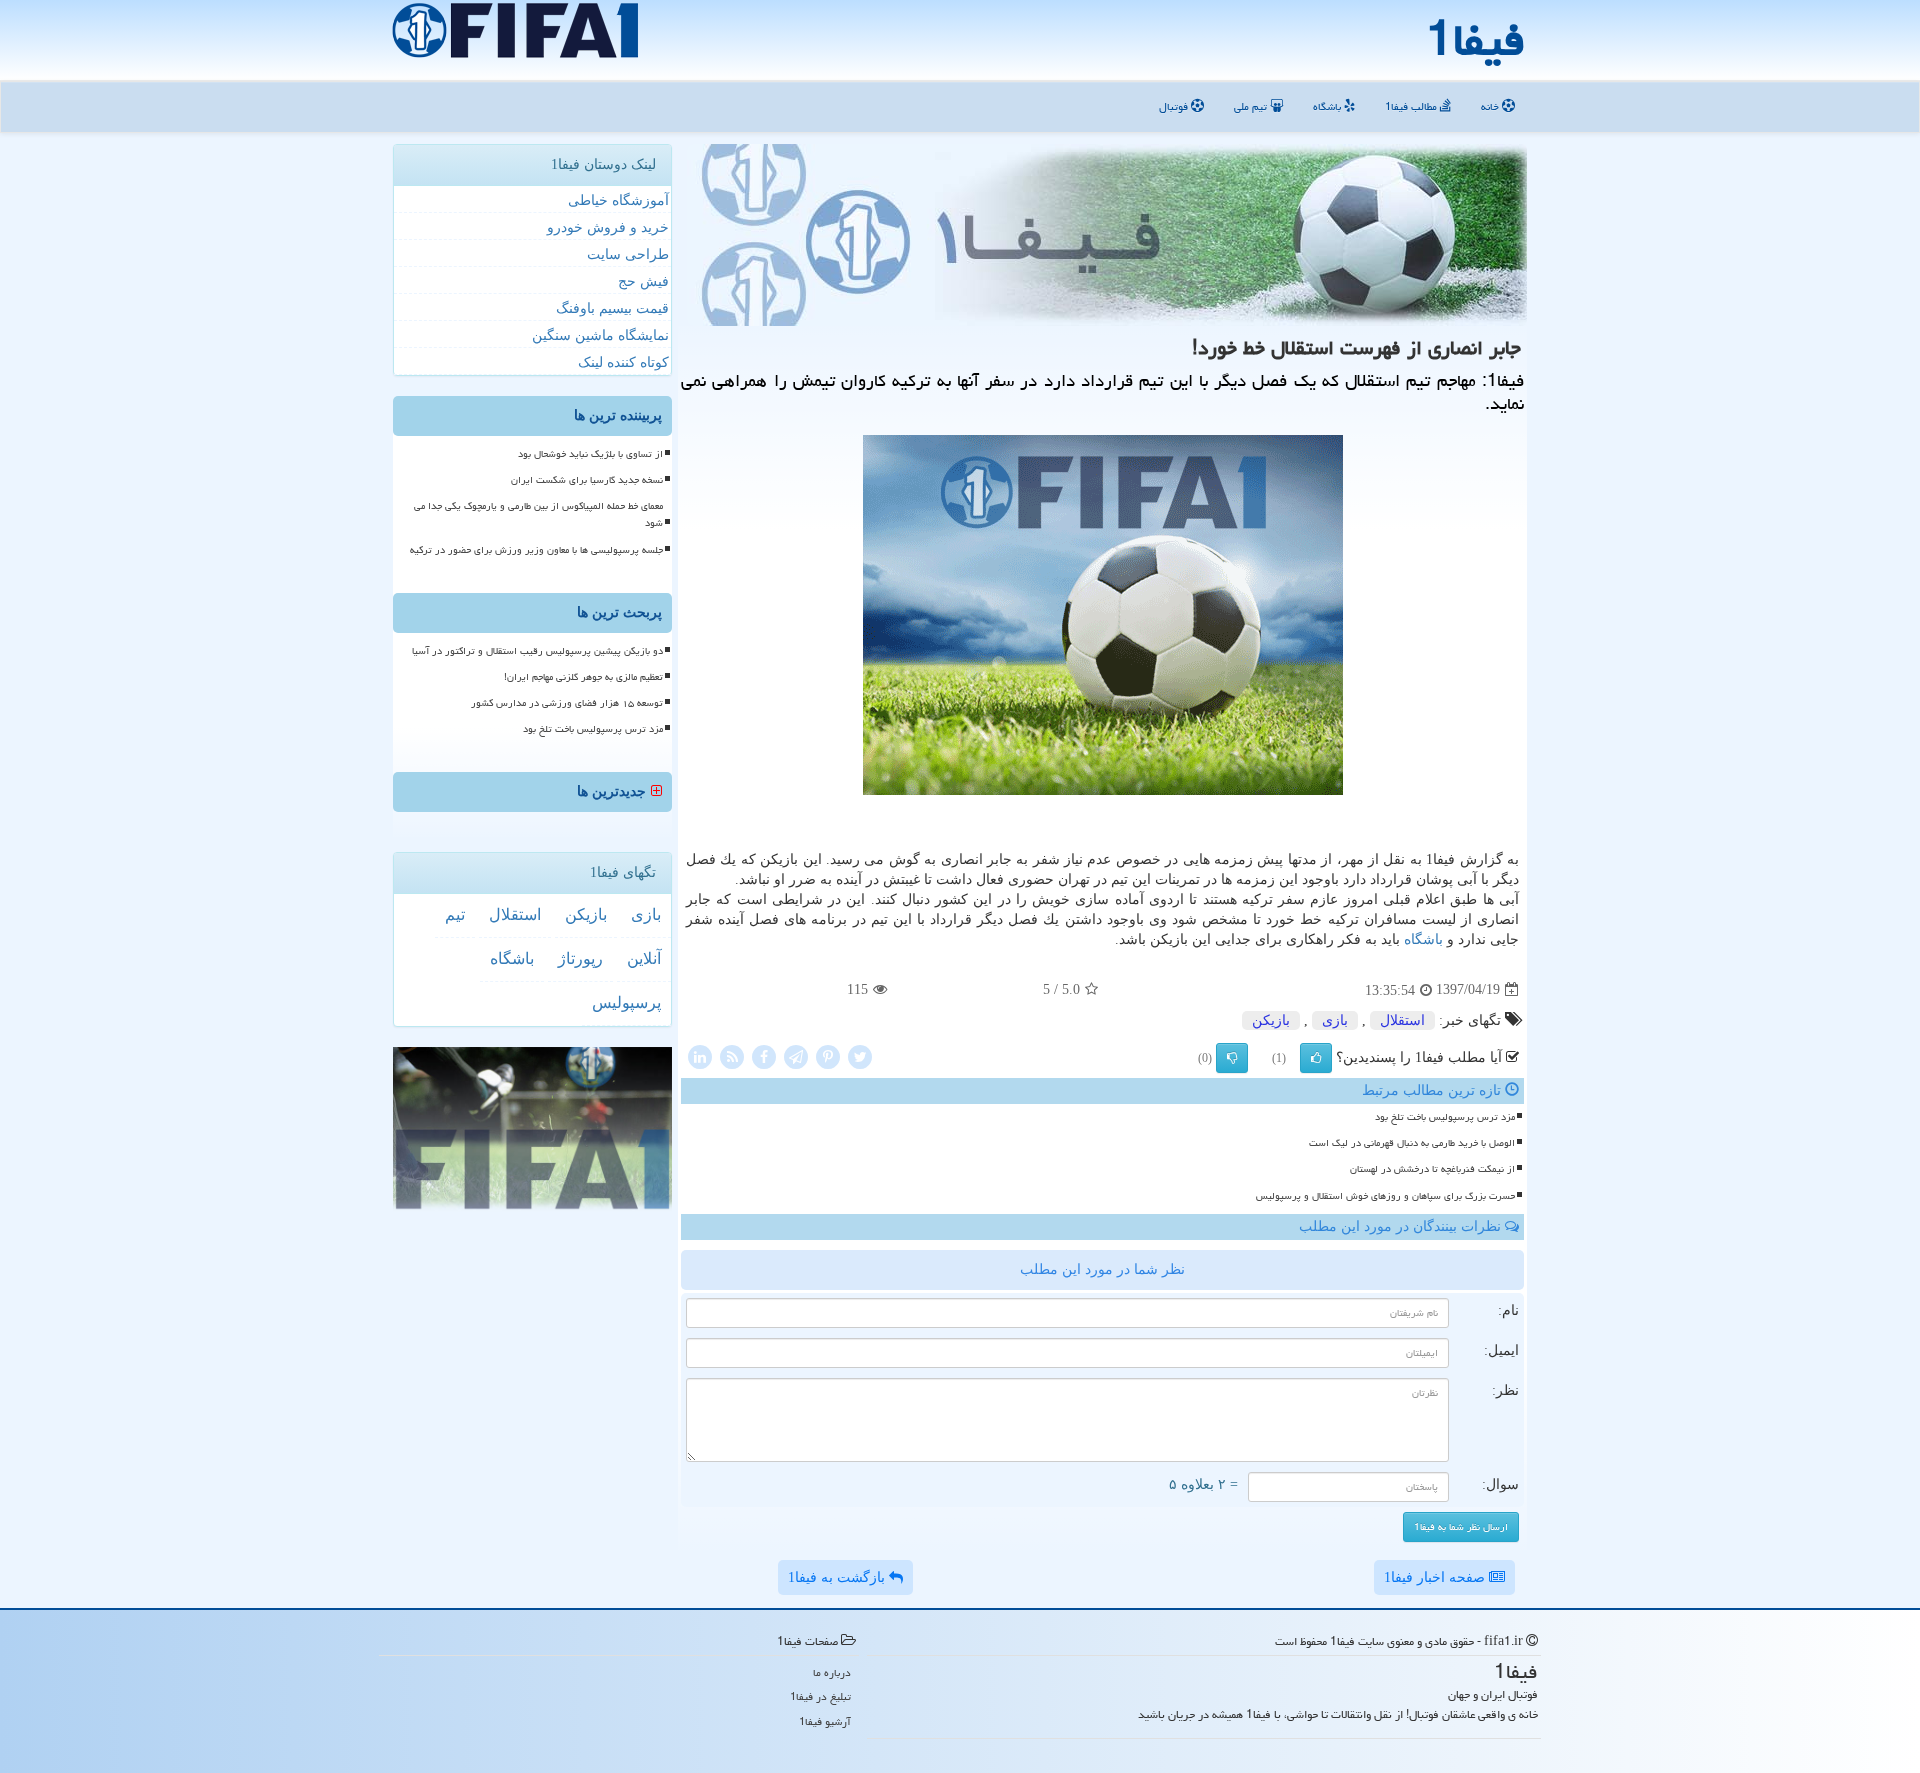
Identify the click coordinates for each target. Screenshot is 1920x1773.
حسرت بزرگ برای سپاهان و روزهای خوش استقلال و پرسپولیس (1385, 1196)
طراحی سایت (628, 254)
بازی (1335, 1020)
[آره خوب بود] (1316, 1058)
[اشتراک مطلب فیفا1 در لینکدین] (700, 1055)
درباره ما (832, 1672)
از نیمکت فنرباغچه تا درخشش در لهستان (1432, 1169)
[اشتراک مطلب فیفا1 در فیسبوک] (764, 1055)
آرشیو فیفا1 (825, 1721)
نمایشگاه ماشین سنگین (600, 335)
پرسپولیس (626, 1002)
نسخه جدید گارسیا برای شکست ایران (587, 480)
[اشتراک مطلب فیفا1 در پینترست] (828, 1055)
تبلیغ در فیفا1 (820, 1696)
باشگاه (1328, 106)
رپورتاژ (580, 958)
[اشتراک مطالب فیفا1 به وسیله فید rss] (732, 1055)
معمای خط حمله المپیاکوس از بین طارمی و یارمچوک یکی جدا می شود (538, 514)
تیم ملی (1252, 106)
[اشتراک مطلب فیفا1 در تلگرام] (796, 1055)
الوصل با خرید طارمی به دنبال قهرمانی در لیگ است (1412, 1143)
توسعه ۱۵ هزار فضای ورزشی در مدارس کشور (567, 703)
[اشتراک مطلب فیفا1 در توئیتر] (860, 1055)
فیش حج (643, 281)
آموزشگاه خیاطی (618, 200)
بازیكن (1271, 1020)
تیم (455, 914)
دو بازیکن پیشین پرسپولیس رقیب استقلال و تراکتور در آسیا (537, 651)
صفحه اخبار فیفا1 (1436, 1577)
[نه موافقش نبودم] (1232, 1058)
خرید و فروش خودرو (608, 227)
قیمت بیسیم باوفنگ (612, 308)
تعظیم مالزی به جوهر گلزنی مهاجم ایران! (583, 677)
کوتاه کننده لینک (623, 362)
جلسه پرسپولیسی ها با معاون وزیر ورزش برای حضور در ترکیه (536, 550)
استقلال (1402, 1020)
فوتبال (1175, 106)
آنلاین (644, 958)
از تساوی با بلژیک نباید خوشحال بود (590, 454)
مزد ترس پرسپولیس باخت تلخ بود (1445, 1117)
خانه (1491, 106)
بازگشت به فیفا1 (838, 1577)
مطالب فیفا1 (1412, 106)
